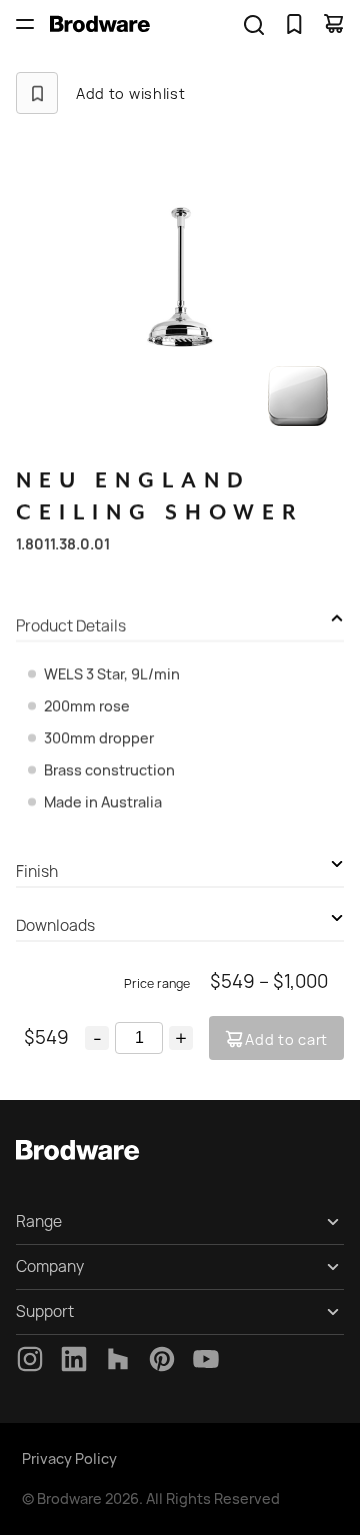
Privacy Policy (69, 1458)
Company (50, 1266)
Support (45, 1311)
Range (39, 1221)
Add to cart (286, 1039)
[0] (294, 24)
